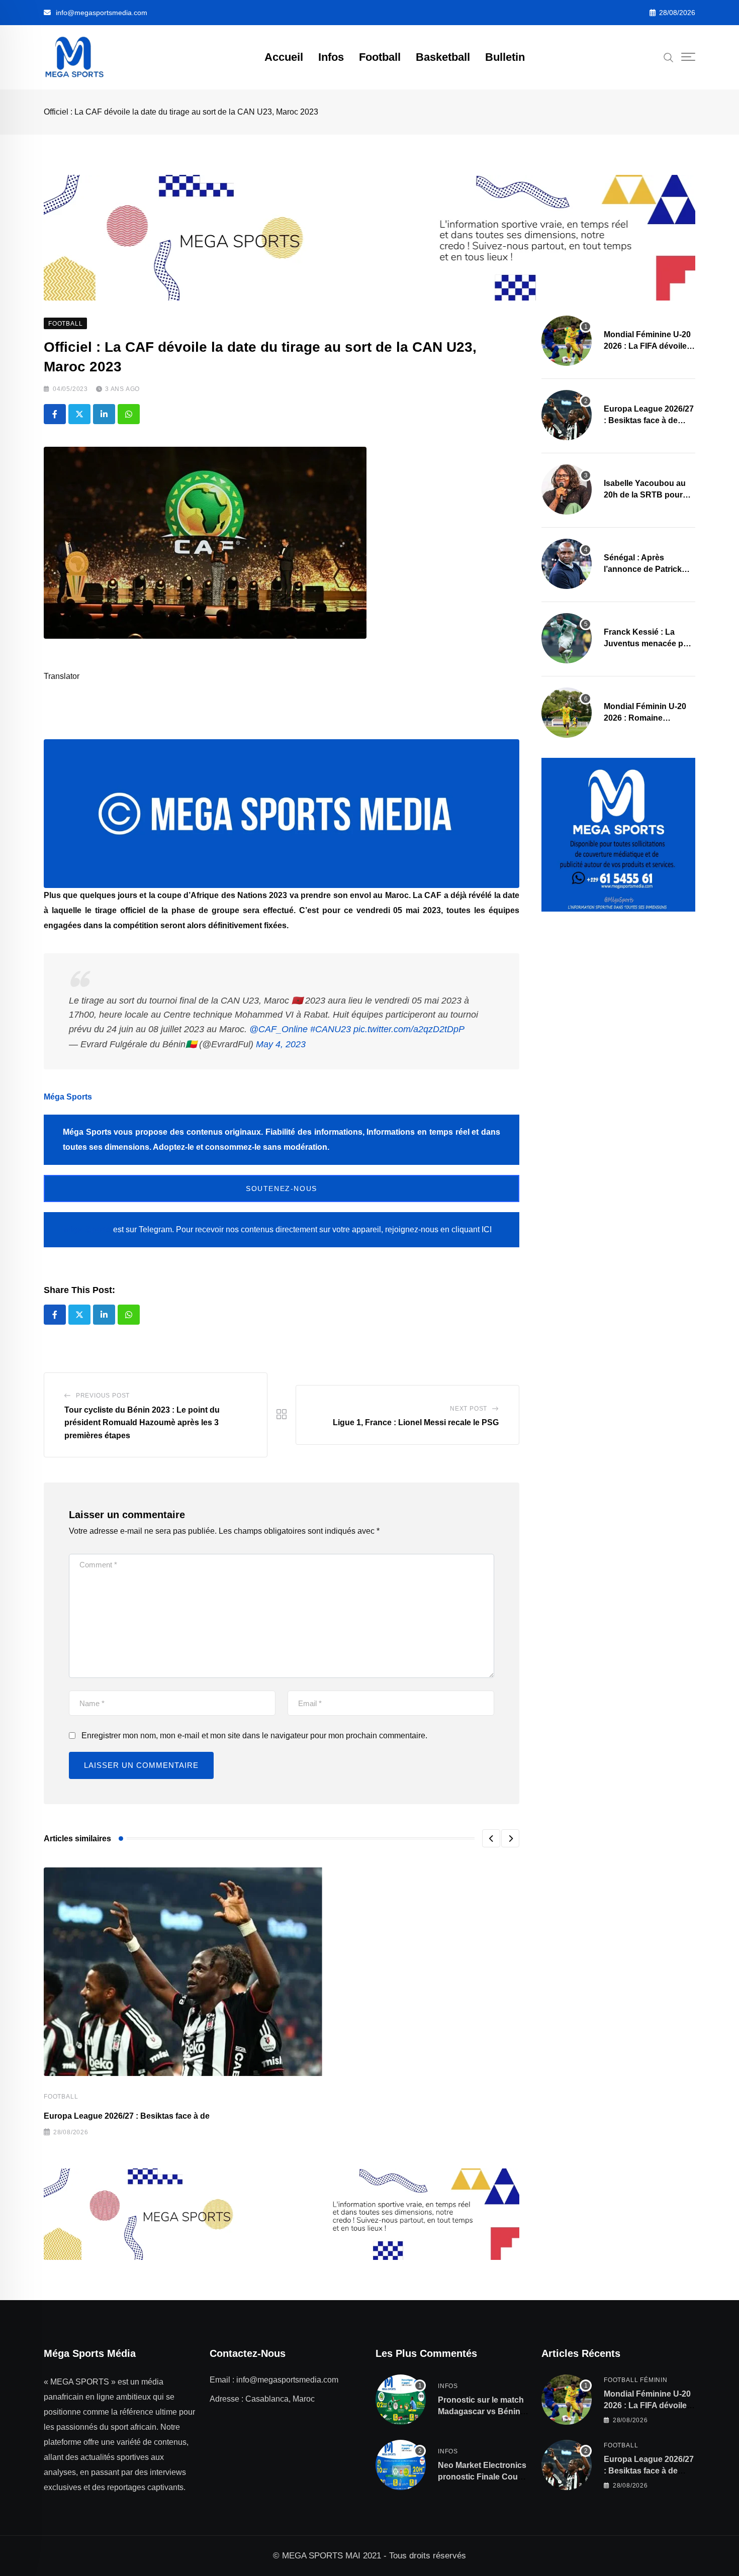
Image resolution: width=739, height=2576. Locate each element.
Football (380, 57)
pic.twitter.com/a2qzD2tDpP (409, 1029)
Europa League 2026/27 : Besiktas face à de (127, 2116)
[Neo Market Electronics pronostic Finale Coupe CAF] (401, 2465)
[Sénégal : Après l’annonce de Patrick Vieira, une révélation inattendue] (567, 564)
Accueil (284, 57)
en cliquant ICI (466, 1229)
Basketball (443, 57)
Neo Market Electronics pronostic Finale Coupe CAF (483, 2476)
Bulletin (505, 57)
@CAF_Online (279, 1029)
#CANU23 (331, 1029)
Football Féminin (636, 2380)
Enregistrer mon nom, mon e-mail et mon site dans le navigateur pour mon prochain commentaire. (254, 1736)
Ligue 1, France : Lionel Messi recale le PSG (416, 1422)
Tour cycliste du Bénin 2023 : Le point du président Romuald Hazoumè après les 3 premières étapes (142, 1423)
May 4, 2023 (281, 1044)
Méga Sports (68, 1097)
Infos (331, 57)
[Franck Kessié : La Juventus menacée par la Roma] (567, 638)
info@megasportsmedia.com (102, 13)
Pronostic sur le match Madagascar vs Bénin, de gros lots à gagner (481, 2411)
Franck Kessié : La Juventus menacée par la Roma (647, 643)
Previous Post (103, 1396)
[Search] (669, 57)
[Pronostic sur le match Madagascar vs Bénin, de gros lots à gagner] (401, 2400)
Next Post (469, 1409)
